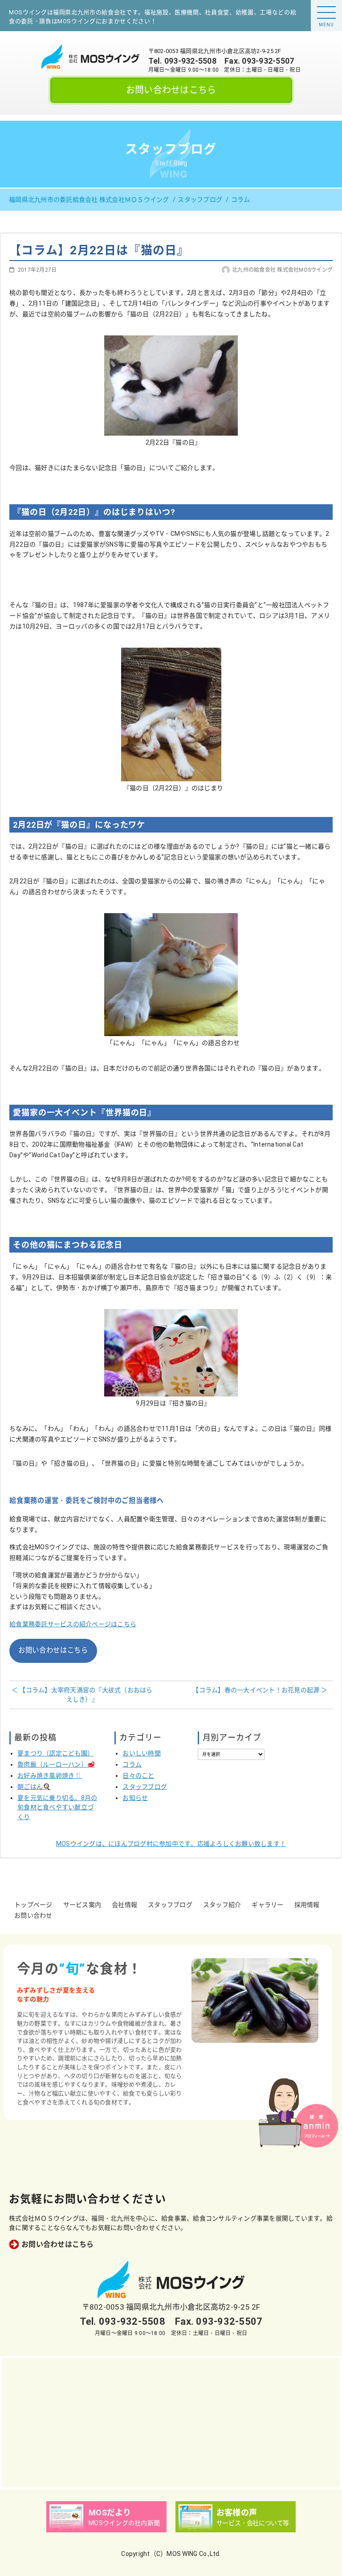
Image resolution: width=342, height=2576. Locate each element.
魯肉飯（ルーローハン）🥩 (56, 1764)
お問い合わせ (33, 1915)
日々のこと (138, 1776)
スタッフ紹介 (222, 1905)
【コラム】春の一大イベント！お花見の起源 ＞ (260, 1690)
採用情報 (307, 1905)
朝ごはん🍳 (34, 1787)
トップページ (33, 1905)
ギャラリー (267, 1905)
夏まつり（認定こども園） (55, 1753)
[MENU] (326, 12)
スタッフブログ (145, 1787)
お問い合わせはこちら (171, 90)
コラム (132, 1764)
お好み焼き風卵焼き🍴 (50, 1776)
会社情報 (124, 1905)
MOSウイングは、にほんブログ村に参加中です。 (171, 1844)
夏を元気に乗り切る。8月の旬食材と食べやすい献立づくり (57, 1807)
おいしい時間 (142, 1753)
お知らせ (135, 1798)
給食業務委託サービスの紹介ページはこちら (73, 1624)
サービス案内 (82, 1905)
